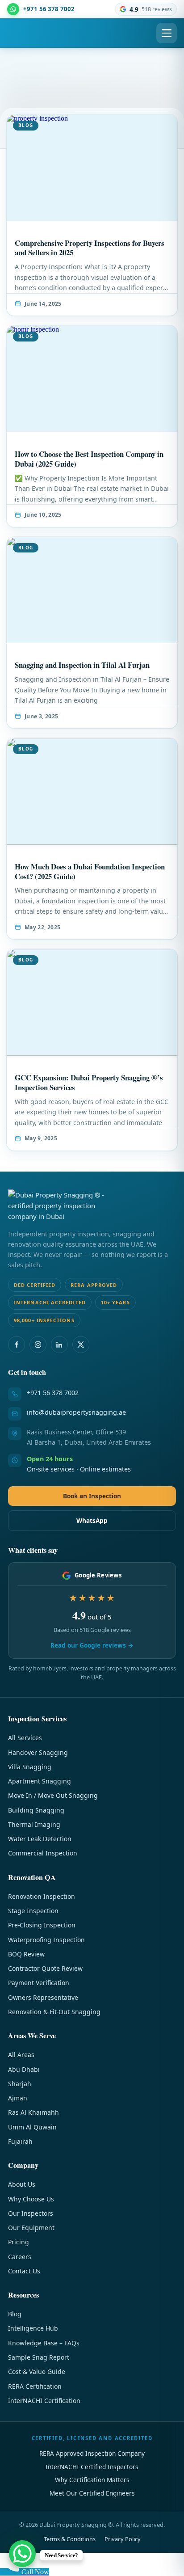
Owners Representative (43, 1997)
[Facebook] (17, 1345)
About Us (22, 2184)
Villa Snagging (30, 1767)
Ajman (18, 2098)
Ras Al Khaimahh (33, 2112)
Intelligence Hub (33, 2328)
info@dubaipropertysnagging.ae (76, 1412)
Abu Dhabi (24, 2069)
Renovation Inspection (42, 1896)
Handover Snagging (38, 1752)
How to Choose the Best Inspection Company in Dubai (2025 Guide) (89, 459)
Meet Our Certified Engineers (92, 2493)
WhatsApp (92, 1520)
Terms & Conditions (70, 2539)
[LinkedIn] (59, 1345)
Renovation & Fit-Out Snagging (54, 2012)
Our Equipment (31, 2228)
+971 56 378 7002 (53, 1393)
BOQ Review (26, 1954)
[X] (81, 1345)
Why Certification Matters (92, 2480)
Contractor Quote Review (45, 1968)
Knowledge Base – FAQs (44, 2343)
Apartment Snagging (40, 1781)
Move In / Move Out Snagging (53, 1795)
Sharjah (20, 2084)
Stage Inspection (33, 1911)
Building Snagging (36, 1810)
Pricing (19, 2242)
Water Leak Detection (40, 1839)
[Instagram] (38, 1345)
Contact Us (24, 2271)
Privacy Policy (123, 2539)
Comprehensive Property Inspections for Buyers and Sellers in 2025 (90, 248)
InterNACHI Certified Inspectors (92, 2467)
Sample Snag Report (39, 2357)
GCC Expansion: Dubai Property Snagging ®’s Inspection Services (89, 1082)
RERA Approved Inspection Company (92, 2453)
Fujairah (20, 2141)
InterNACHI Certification (44, 2401)
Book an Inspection (92, 1496)
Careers (20, 2257)
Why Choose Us (31, 2199)
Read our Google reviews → (92, 1645)
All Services (25, 1738)
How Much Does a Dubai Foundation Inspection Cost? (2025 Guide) (90, 871)
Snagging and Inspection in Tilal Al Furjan (82, 665)
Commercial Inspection (43, 1853)
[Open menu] (167, 33)
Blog (15, 2314)
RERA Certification (35, 2386)
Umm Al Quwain (32, 2127)
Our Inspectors (31, 2213)
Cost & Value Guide (37, 2372)
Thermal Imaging (34, 1824)
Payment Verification (39, 1983)
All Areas (21, 2055)
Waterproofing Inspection (46, 1940)
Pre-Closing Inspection (42, 1925)
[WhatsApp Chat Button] (22, 2554)
